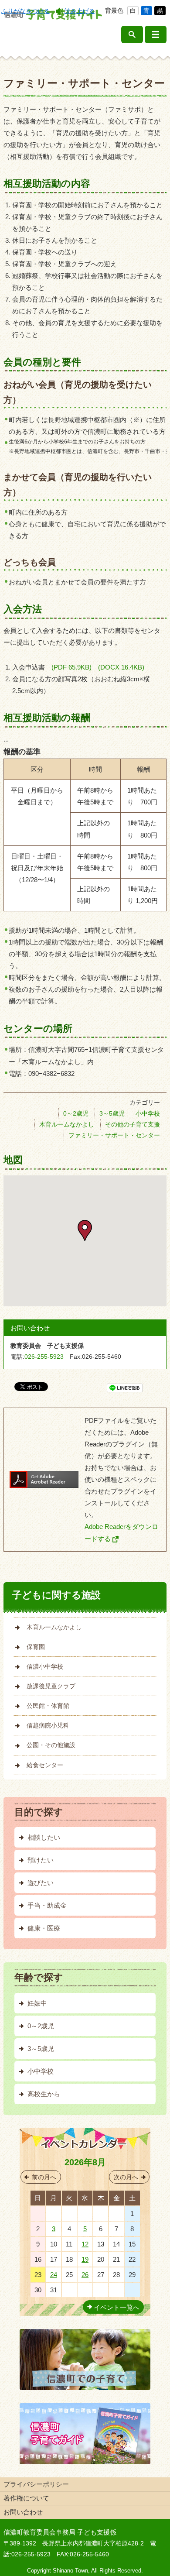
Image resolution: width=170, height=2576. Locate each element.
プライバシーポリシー (36, 2484)
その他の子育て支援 (133, 1124)
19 (85, 2259)
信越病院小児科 (48, 1725)
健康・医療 (44, 1928)
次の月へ (126, 2177)
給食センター (45, 1765)
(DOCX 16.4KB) (121, 667)
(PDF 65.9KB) (75, 667)
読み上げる (80, 11)
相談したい (44, 1837)
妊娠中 (37, 2003)
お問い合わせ (23, 2512)
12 (85, 2244)
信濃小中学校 (45, 1666)
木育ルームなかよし (67, 1124)
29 (85, 2214)
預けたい (41, 1860)
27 (54, 2214)
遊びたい (41, 1883)
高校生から (44, 2094)
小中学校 (148, 1113)
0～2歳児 (76, 1113)
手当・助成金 (47, 1905)
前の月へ (44, 2177)
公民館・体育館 (48, 1706)
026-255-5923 (44, 1357)
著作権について (26, 2498)
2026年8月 (85, 2162)
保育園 (36, 1647)
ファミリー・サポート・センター (114, 1135)
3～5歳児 (112, 1113)
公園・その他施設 (51, 1745)
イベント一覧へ (117, 2307)
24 (54, 2275)
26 (85, 2275)
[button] (85, 1230)
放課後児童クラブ (51, 1686)
